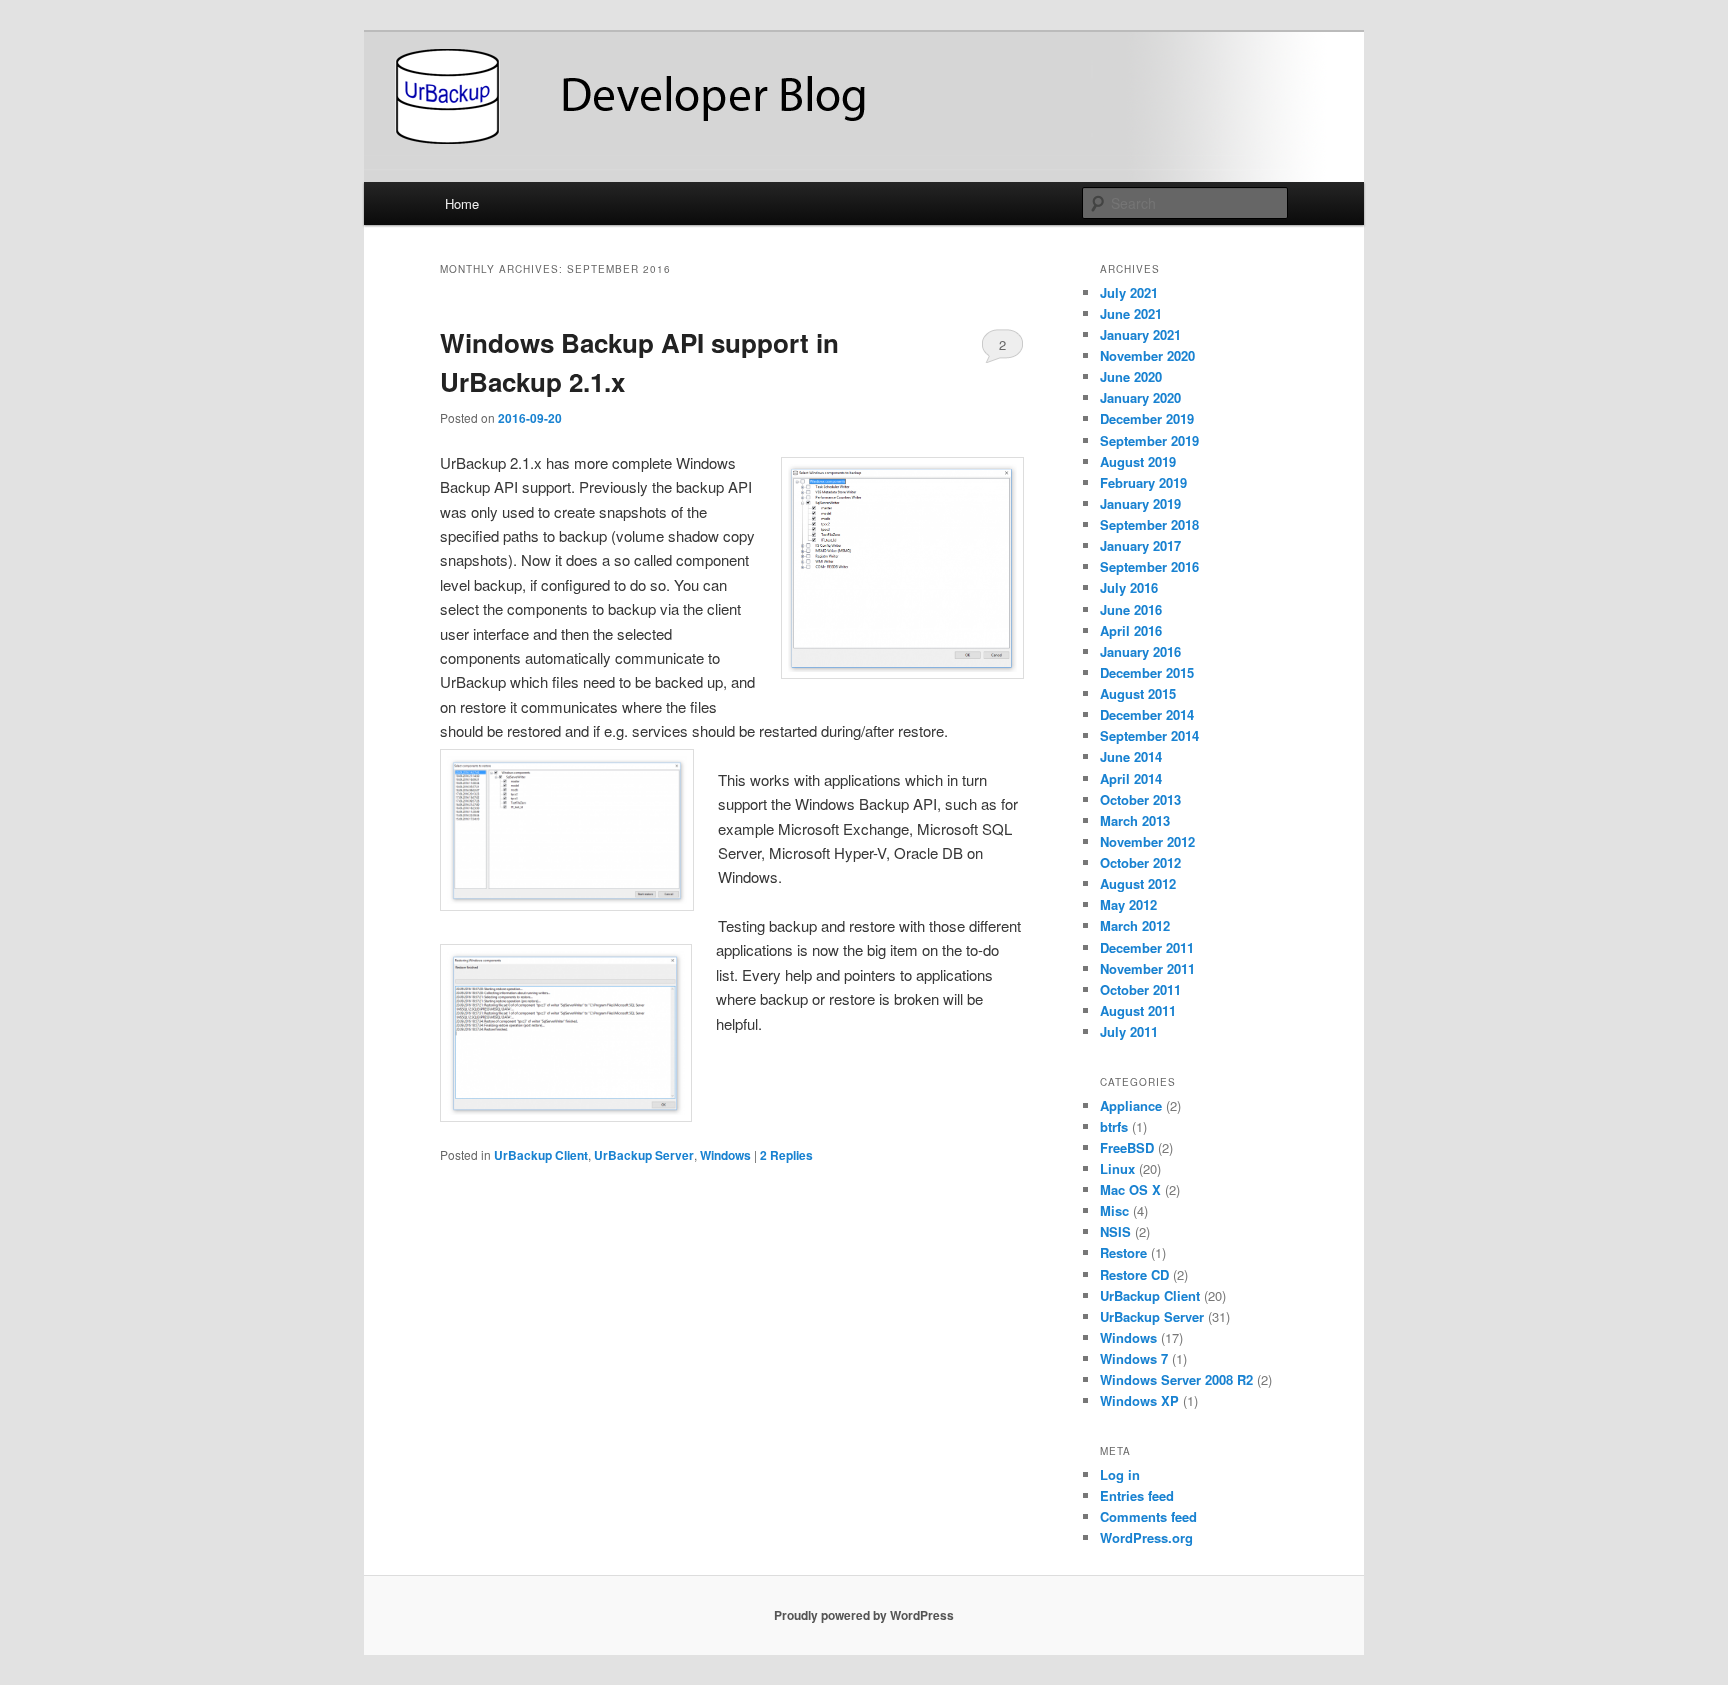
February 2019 (1143, 482)
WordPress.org (1146, 1537)
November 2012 (1147, 841)
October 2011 (1140, 989)
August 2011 (1138, 1010)
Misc (1114, 1210)
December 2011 (1147, 947)
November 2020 (1147, 355)
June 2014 (1131, 756)
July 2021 (1129, 292)
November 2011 (1147, 968)
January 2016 (1140, 651)
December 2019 (1147, 418)
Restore (1123, 1252)
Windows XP (1139, 1400)
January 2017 (1140, 545)
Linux (1117, 1168)
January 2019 (1140, 503)
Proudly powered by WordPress (864, 1615)
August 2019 (1138, 461)
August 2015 (1138, 693)
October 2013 (1140, 799)
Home (462, 203)
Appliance (1131, 1105)
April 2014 (1131, 778)
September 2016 (1149, 566)
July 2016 (1129, 587)
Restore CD (1134, 1274)
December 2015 (1147, 672)
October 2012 (1140, 862)
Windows (725, 1155)
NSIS (1115, 1231)
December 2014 (1147, 714)
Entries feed (1137, 1495)
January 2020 (1140, 397)
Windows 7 (1134, 1358)
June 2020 (1131, 376)
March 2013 (1135, 820)
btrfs (1114, 1126)
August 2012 (1138, 883)
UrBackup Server (644, 1155)
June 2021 (1131, 313)
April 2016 (1131, 630)
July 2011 (1129, 1031)
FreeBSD (1127, 1147)
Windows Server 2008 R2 (1176, 1379)
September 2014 (1149, 735)
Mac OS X (1130, 1189)
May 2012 (1128, 904)
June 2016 (1131, 609)
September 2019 (1149, 440)
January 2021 (1140, 334)
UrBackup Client (541, 1155)
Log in (1120, 1474)
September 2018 (1149, 524)
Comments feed (1148, 1516)
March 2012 (1135, 925)
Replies (786, 1155)
